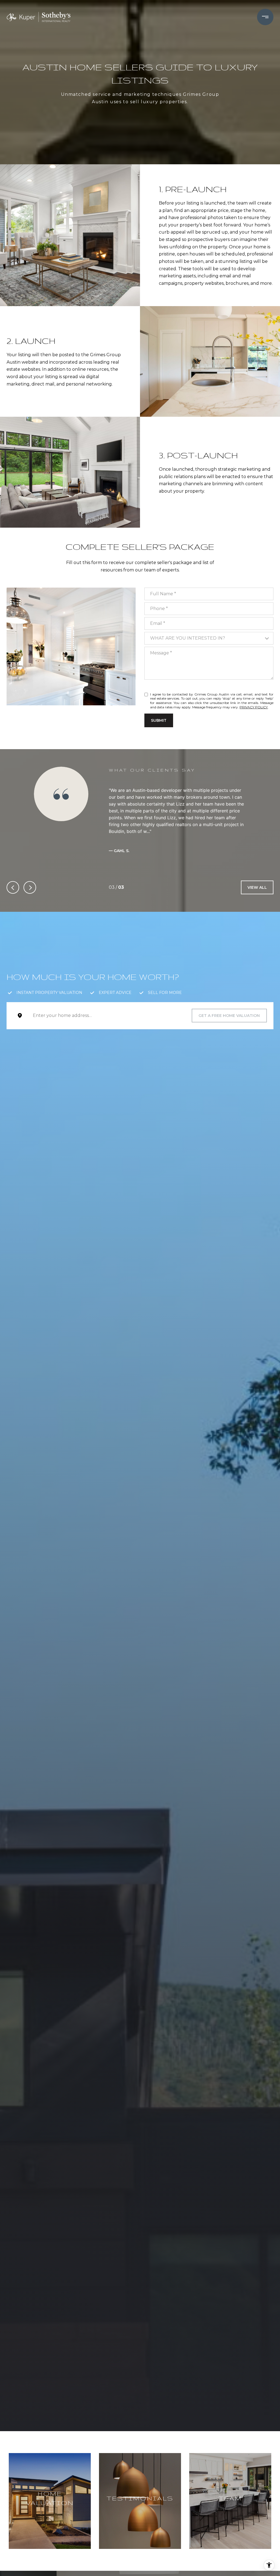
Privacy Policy (254, 707)
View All (257, 887)
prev (13, 887)
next (30, 887)
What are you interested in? (188, 638)
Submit (159, 720)
